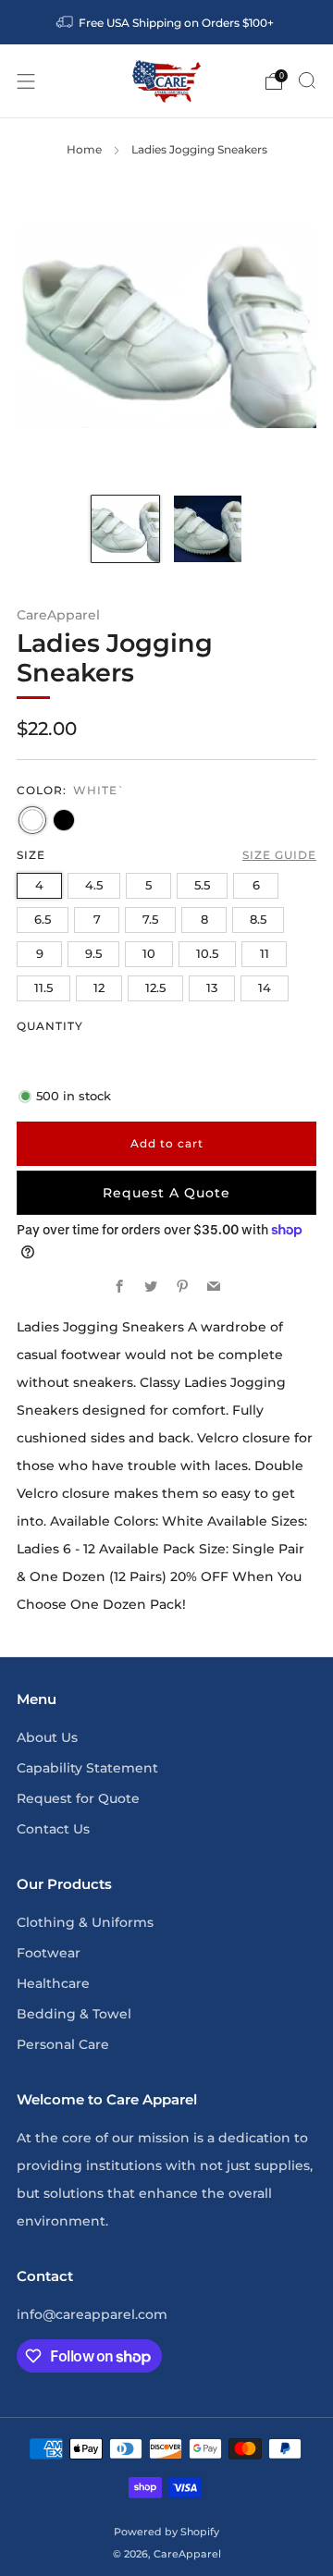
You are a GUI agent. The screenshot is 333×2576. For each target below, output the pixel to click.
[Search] (307, 80)
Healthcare (53, 1983)
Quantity (50, 1026)
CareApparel (58, 615)
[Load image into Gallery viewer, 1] (125, 529)
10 (149, 954)
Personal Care (63, 2044)
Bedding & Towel (74, 2014)
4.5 (94, 885)
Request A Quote (166, 1193)
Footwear (49, 1953)
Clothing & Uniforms (85, 1922)
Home (84, 149)
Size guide (279, 855)
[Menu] (26, 81)
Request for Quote (78, 1798)
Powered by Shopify (166, 2532)
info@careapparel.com (92, 2314)
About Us (47, 1737)
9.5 (93, 954)
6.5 (43, 920)
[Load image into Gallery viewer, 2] (208, 529)
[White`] (32, 820)
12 (99, 988)
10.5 (207, 954)
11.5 (43, 988)
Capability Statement (87, 1768)
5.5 (202, 885)
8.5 (258, 920)
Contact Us (53, 1829)
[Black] (64, 820)
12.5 (155, 988)
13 (212, 988)
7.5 (150, 920)
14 (265, 988)
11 (265, 954)
